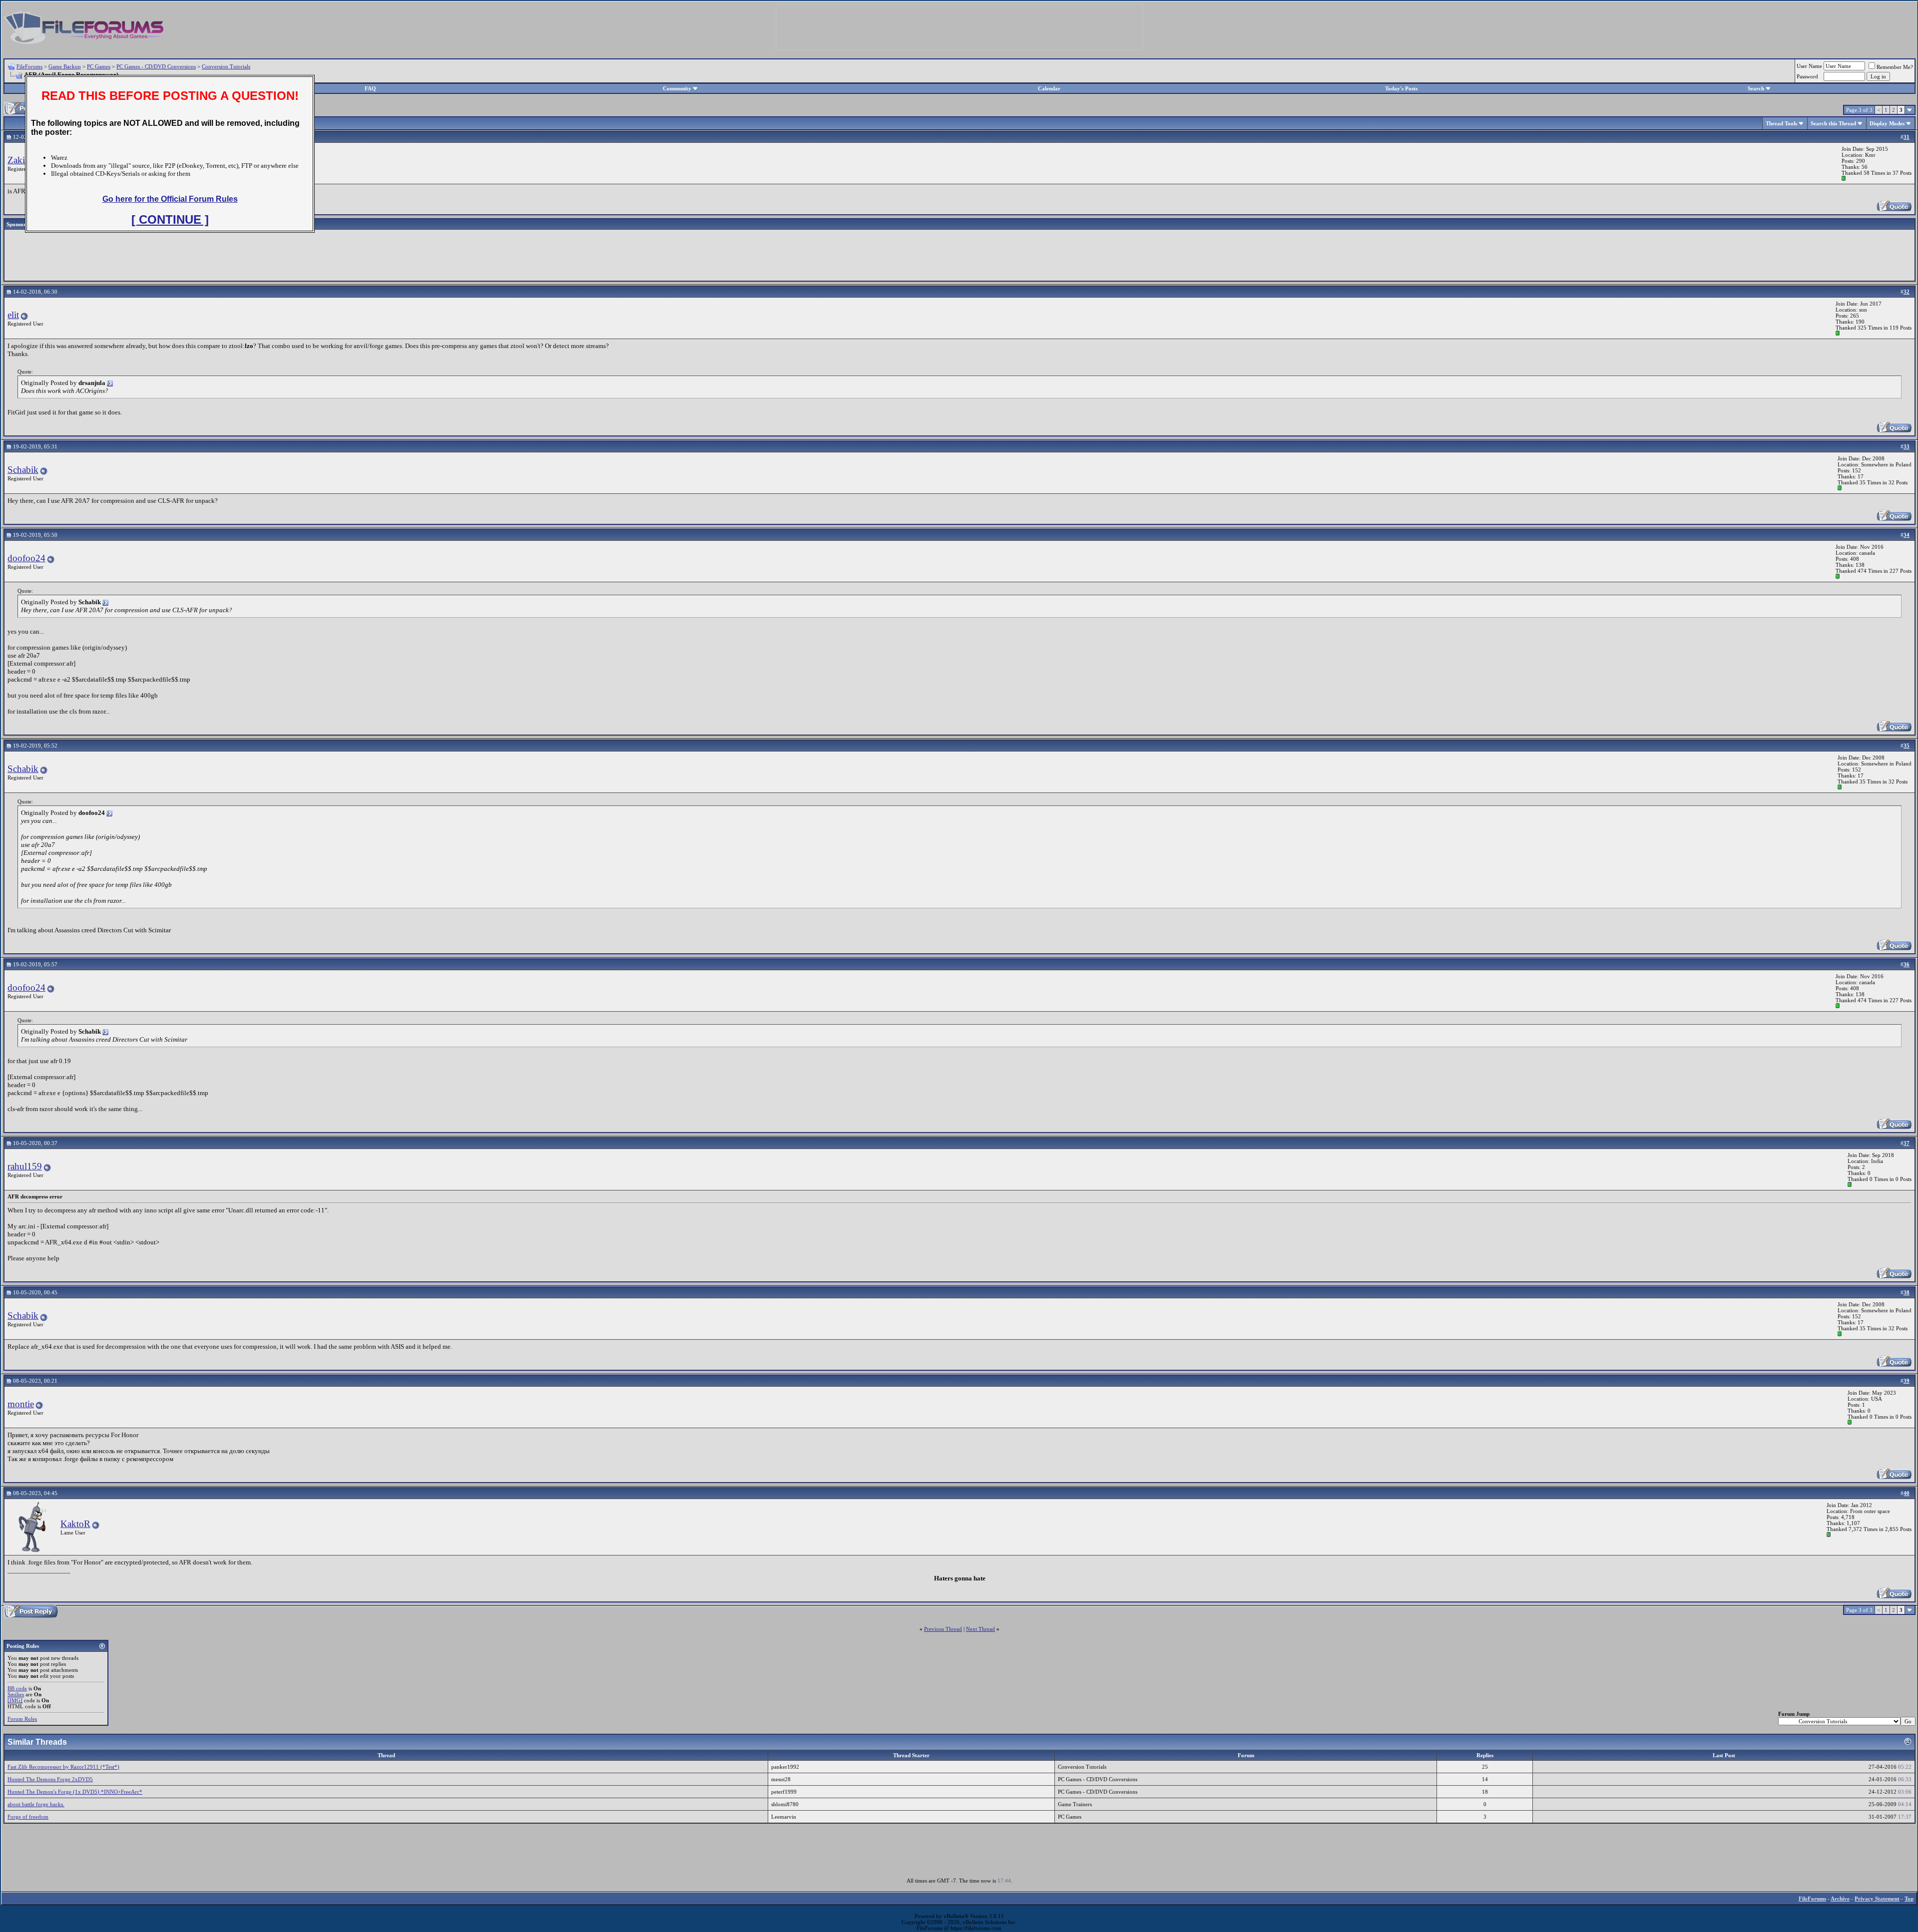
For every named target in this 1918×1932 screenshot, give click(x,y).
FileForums (29, 66)
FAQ (370, 88)
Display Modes (1887, 123)
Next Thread (980, 1629)
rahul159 (25, 1166)
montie (21, 1404)
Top (1909, 1899)
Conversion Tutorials (226, 66)
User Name (1809, 66)
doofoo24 (26, 558)
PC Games (99, 66)
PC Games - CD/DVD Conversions (156, 66)
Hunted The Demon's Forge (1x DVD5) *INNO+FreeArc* (75, 1792)
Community (677, 88)
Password (1807, 76)
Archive (1840, 1899)
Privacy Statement (1877, 1899)
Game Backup (65, 66)
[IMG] (15, 1700)
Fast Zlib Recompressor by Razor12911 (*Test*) (63, 1767)
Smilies (16, 1694)
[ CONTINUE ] (170, 219)
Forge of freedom (28, 1817)
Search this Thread (1833, 123)
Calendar (1049, 88)
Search (1756, 88)
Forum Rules (22, 1719)
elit (13, 315)
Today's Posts (1401, 88)
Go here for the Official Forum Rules (170, 199)
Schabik (23, 470)
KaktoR (75, 1524)
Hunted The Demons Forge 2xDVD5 (50, 1779)
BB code (17, 1688)
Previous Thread (943, 1629)
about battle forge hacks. (36, 1804)
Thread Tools (1781, 123)
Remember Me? (1895, 67)
